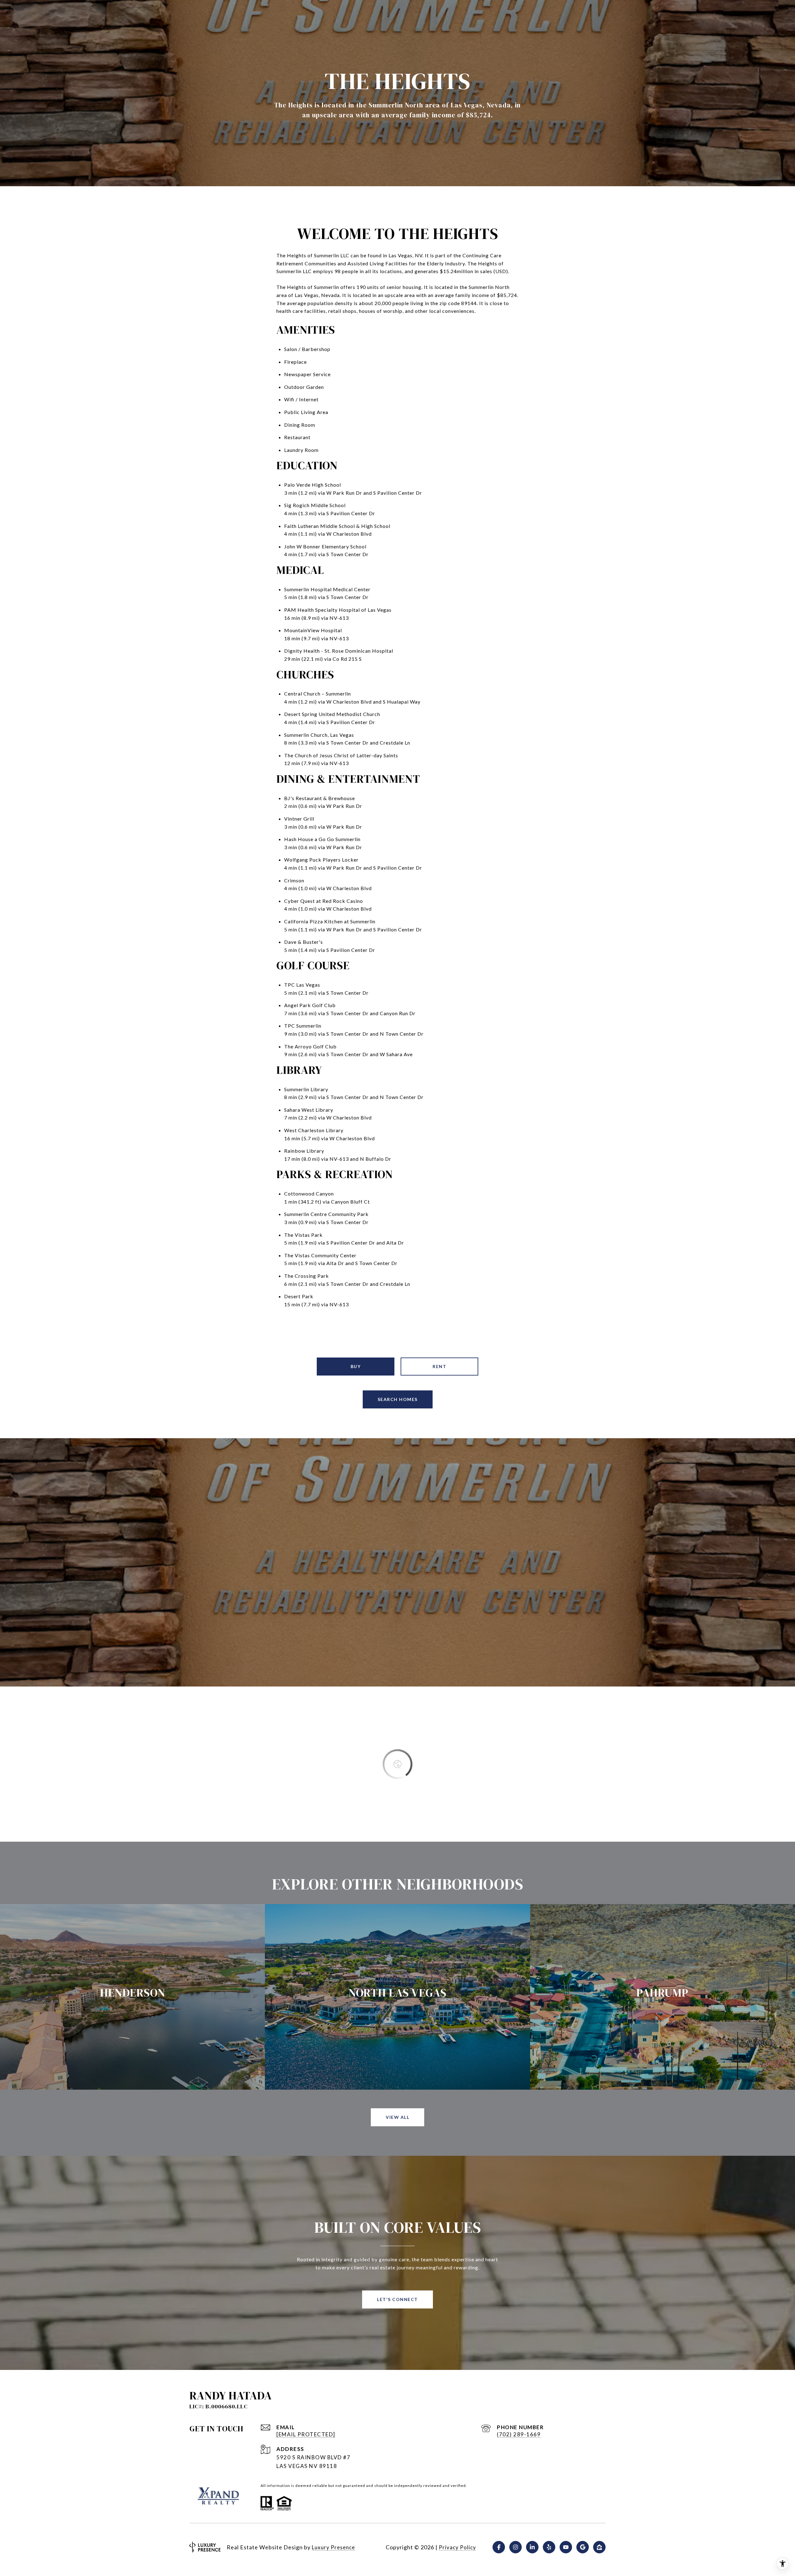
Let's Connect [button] (397, 2299)
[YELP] (549, 2547)
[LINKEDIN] (532, 2547)
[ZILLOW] (599, 2547)
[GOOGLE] (583, 2547)
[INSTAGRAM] (516, 2547)
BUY (356, 1366)
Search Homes (398, 1399)
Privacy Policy (457, 2547)
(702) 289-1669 (519, 2434)
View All (397, 2117)
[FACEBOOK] (499, 2547)
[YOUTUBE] (566, 2547)
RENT (439, 1366)
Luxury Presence (333, 2547)
